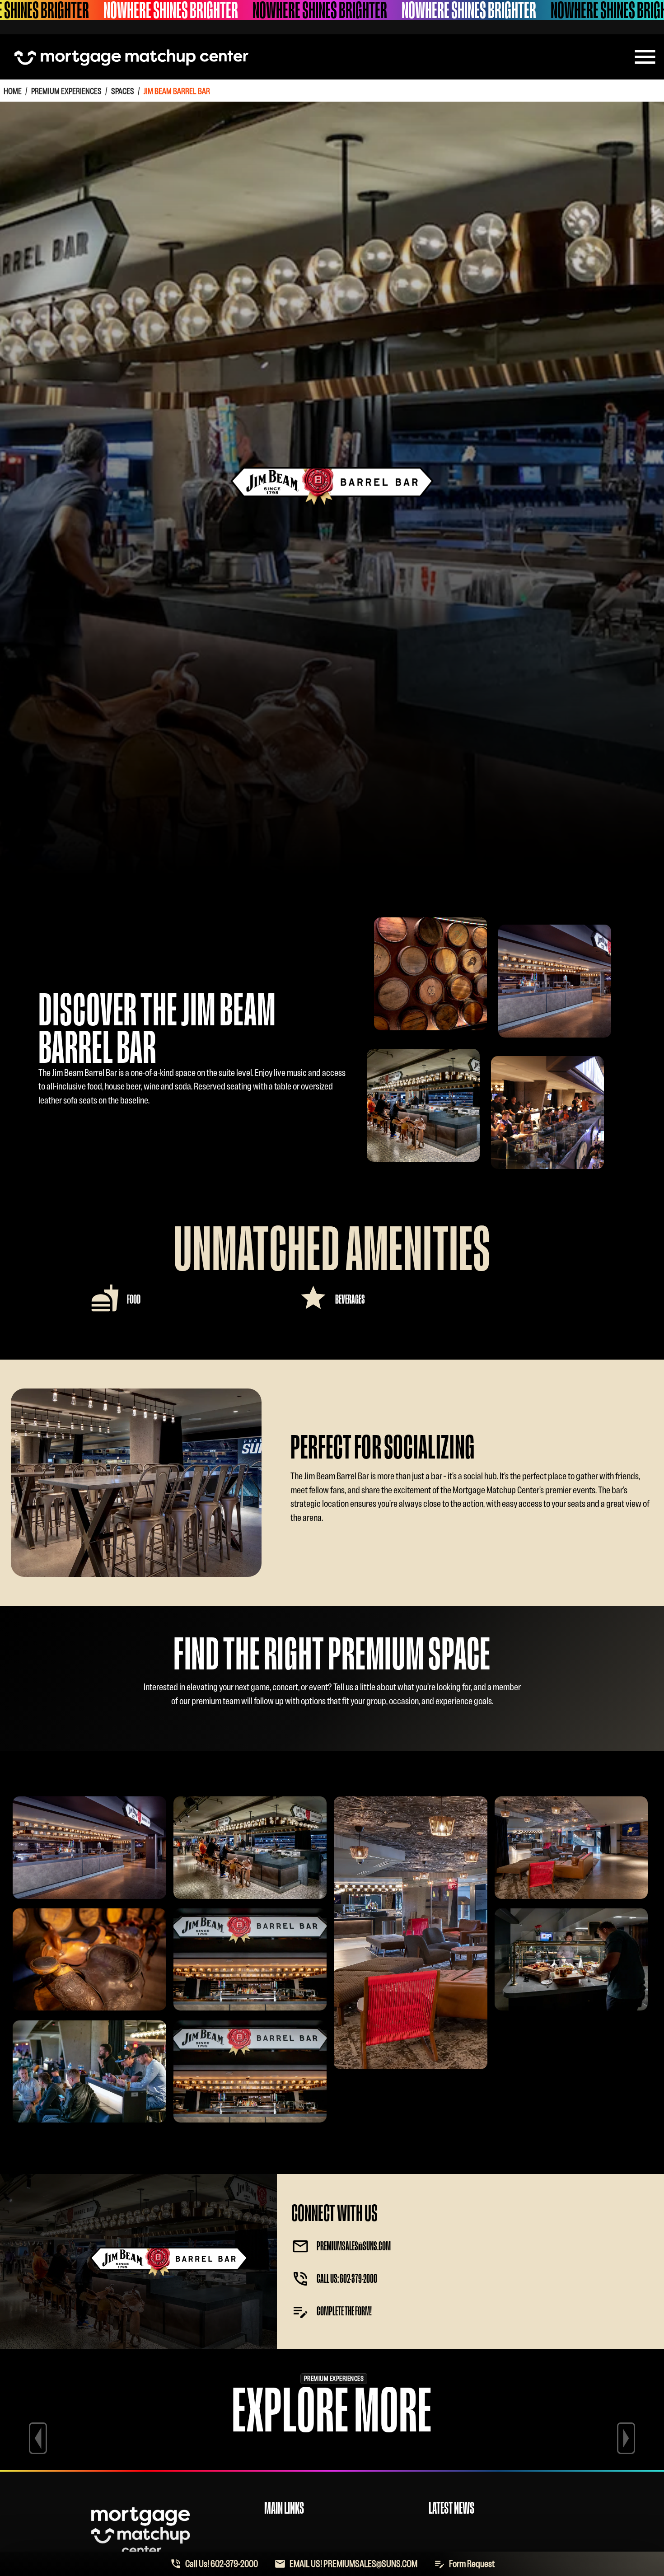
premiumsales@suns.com (354, 2246)
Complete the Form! (344, 2311)
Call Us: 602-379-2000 (347, 2279)
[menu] (645, 57)
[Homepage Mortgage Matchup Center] (131, 57)
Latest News (451, 2508)
